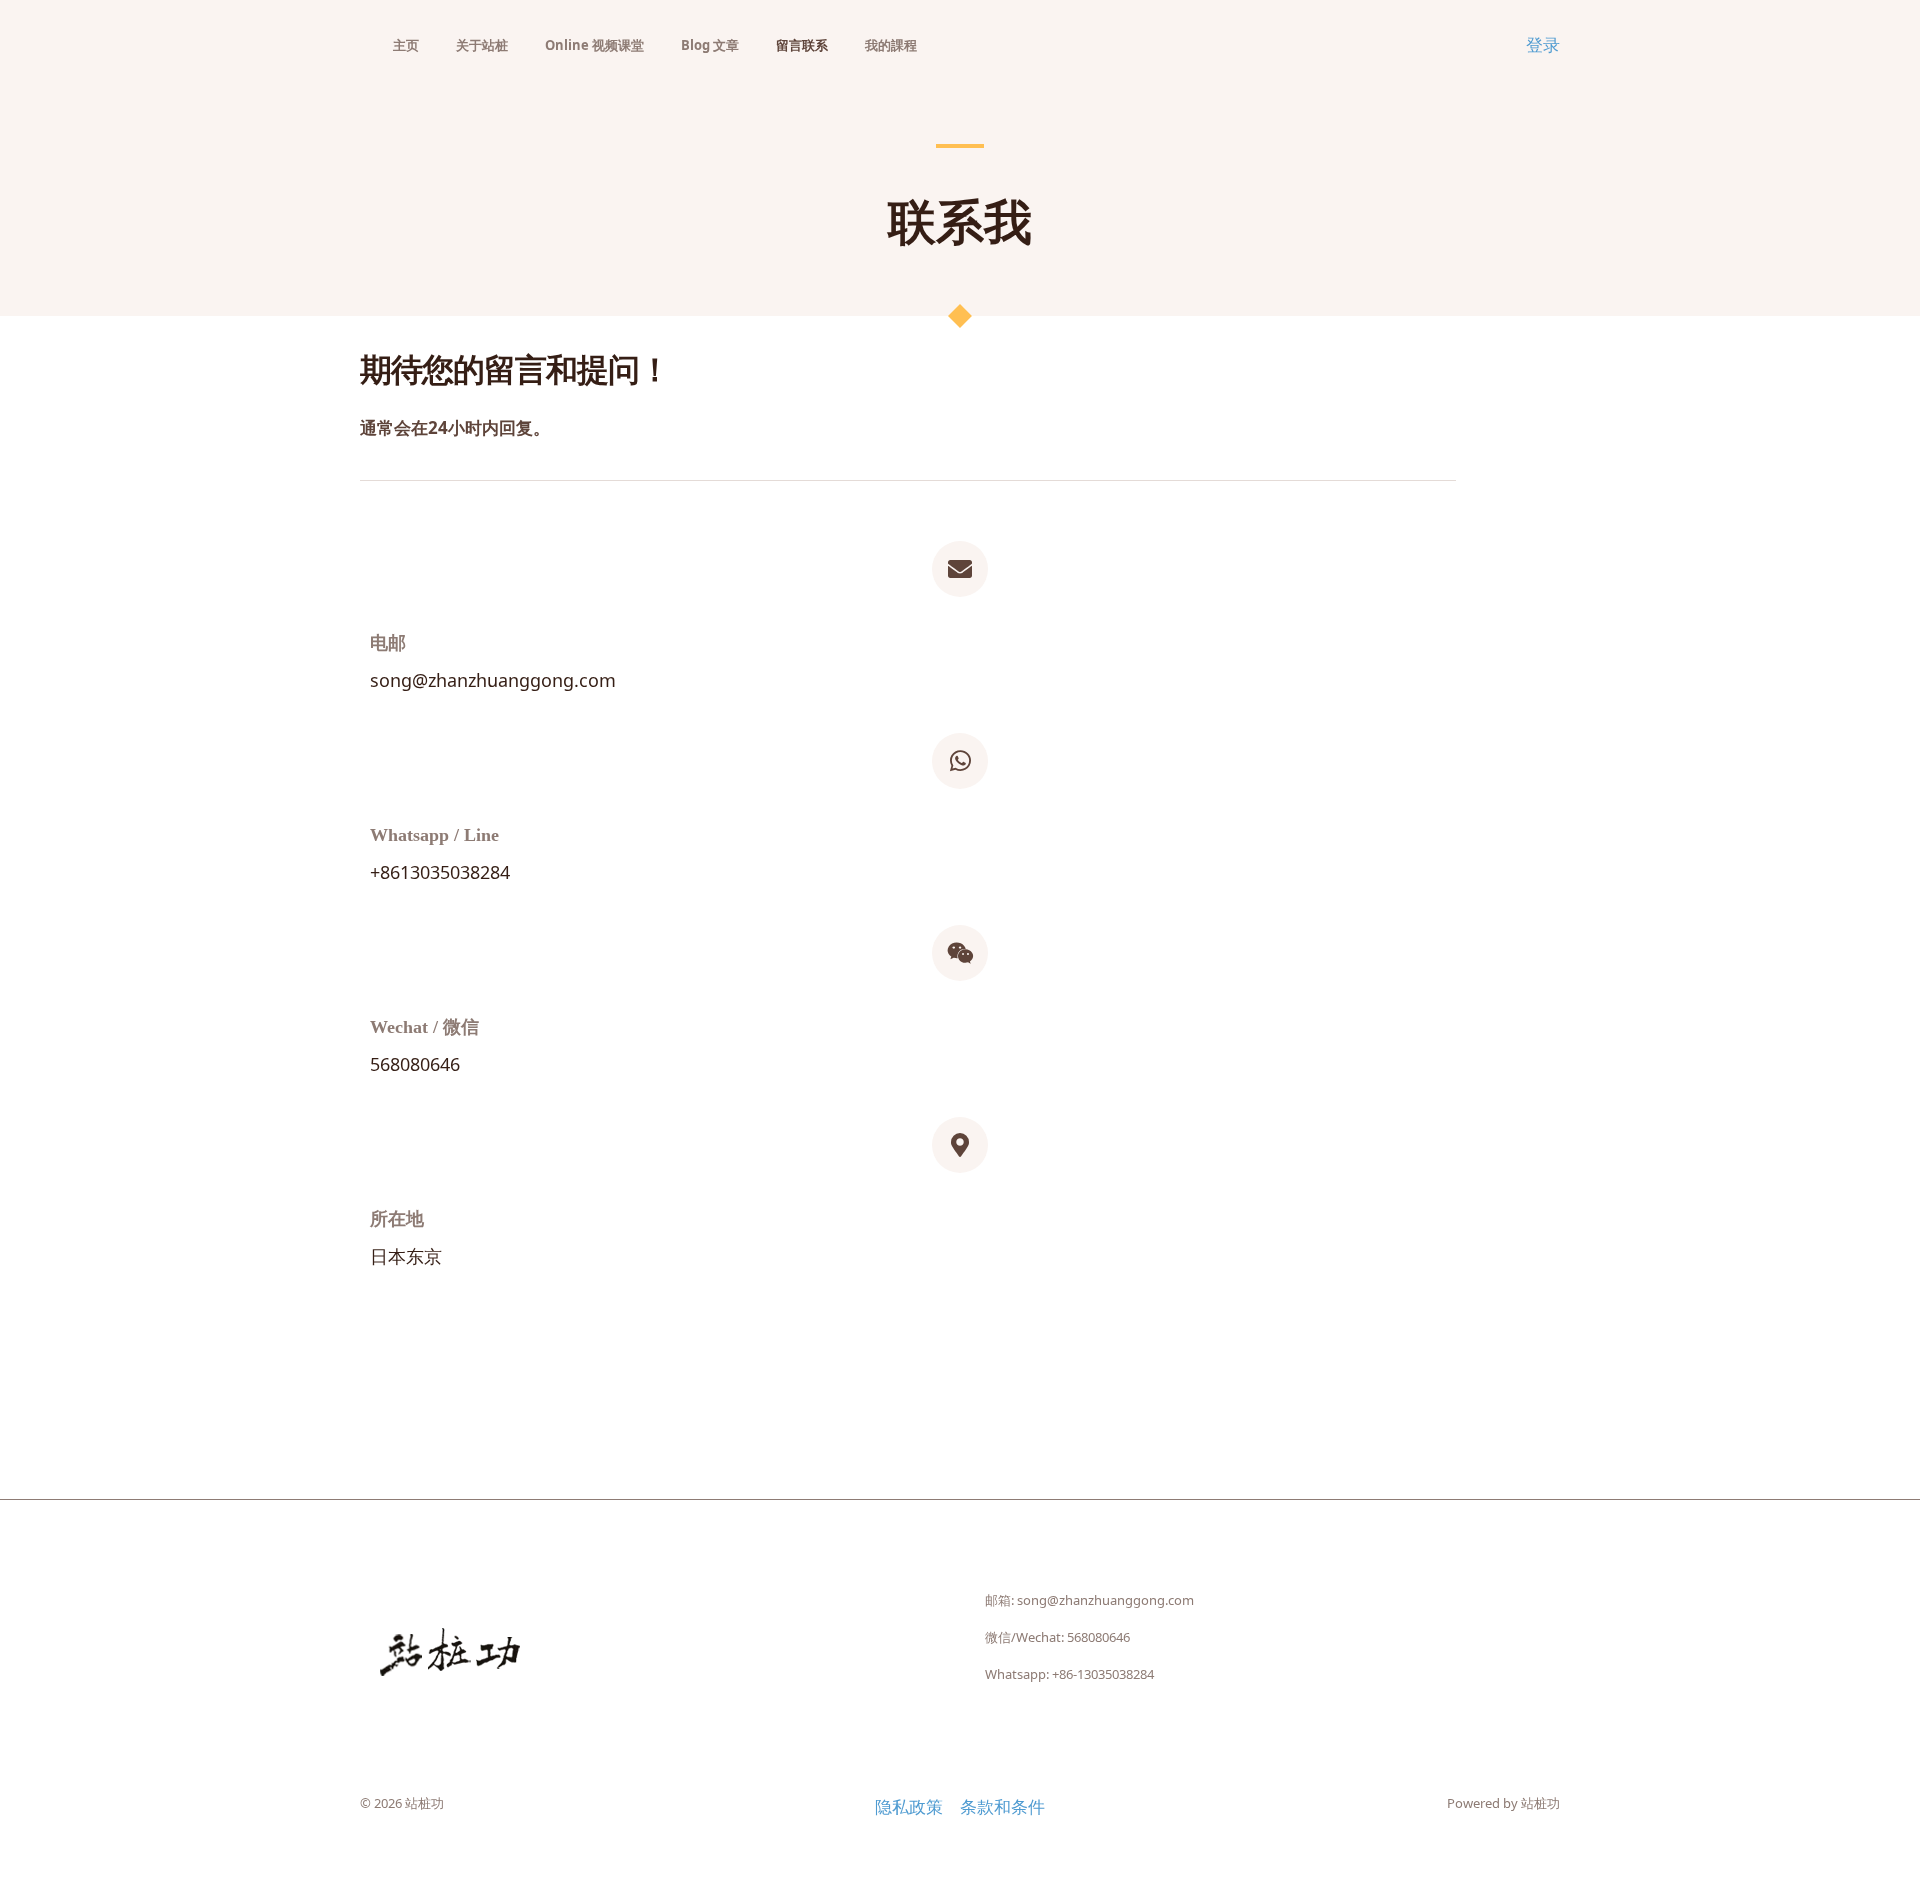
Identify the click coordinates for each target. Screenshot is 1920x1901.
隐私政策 (909, 1806)
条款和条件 (1002, 1806)
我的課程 (891, 45)
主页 (406, 45)
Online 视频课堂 (594, 45)
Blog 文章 (710, 45)
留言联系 (802, 45)
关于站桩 (482, 45)
